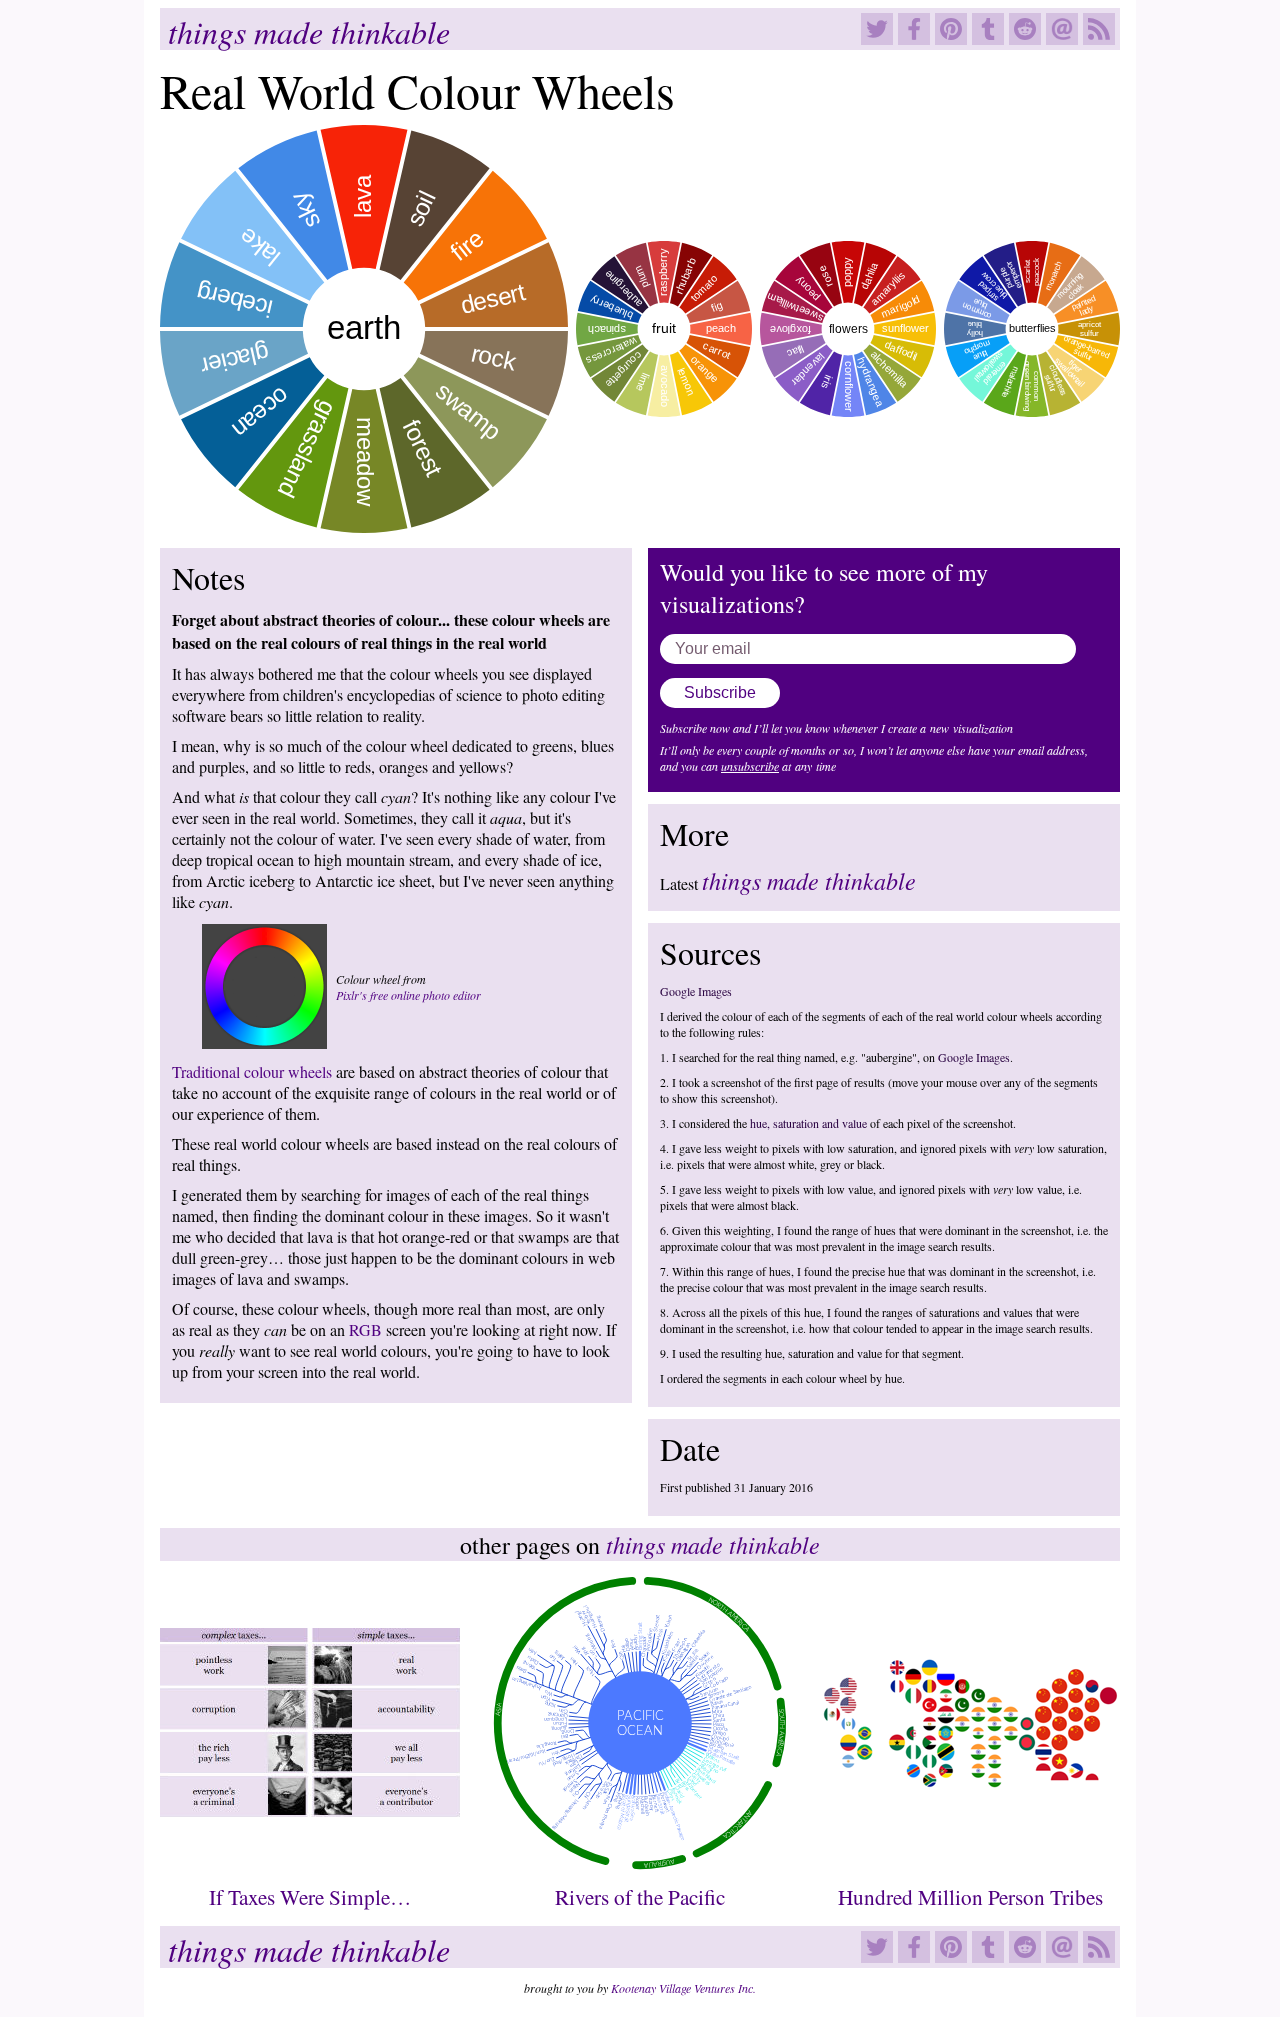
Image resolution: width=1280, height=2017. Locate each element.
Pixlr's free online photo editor (408, 995)
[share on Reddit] (1027, 33)
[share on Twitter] (879, 33)
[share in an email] (1064, 33)
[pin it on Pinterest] (953, 33)
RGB (365, 1329)
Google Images (696, 991)
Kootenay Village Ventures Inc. (683, 1988)
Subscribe (720, 692)
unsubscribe (750, 766)
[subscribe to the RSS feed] (1101, 33)
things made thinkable (309, 31)
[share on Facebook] (916, 33)
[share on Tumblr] (990, 33)
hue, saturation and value (808, 1123)
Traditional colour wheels (252, 1071)
